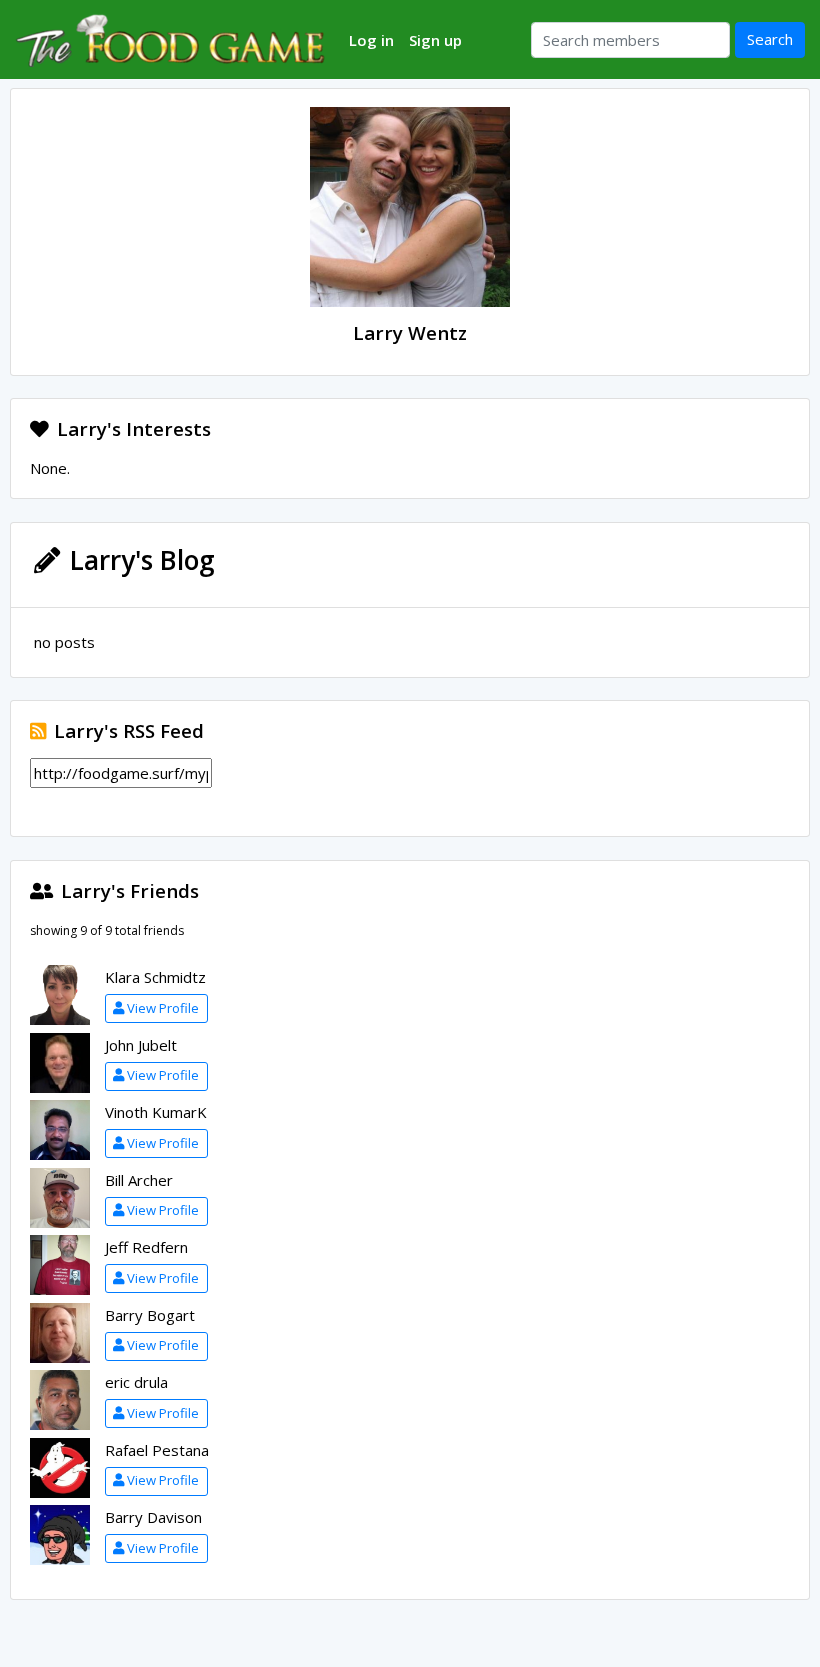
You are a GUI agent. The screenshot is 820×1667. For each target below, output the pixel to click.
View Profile (163, 1008)
